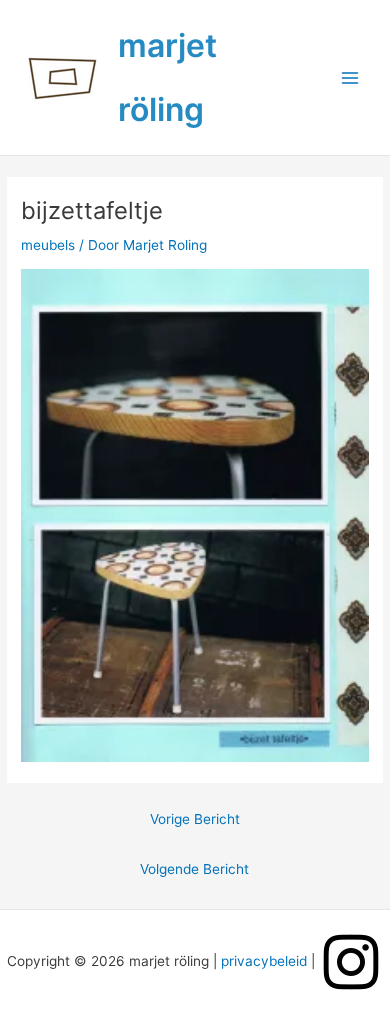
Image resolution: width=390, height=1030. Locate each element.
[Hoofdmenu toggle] (350, 77)
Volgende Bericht (194, 869)
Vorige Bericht (195, 819)
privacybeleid (264, 961)
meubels (48, 245)
